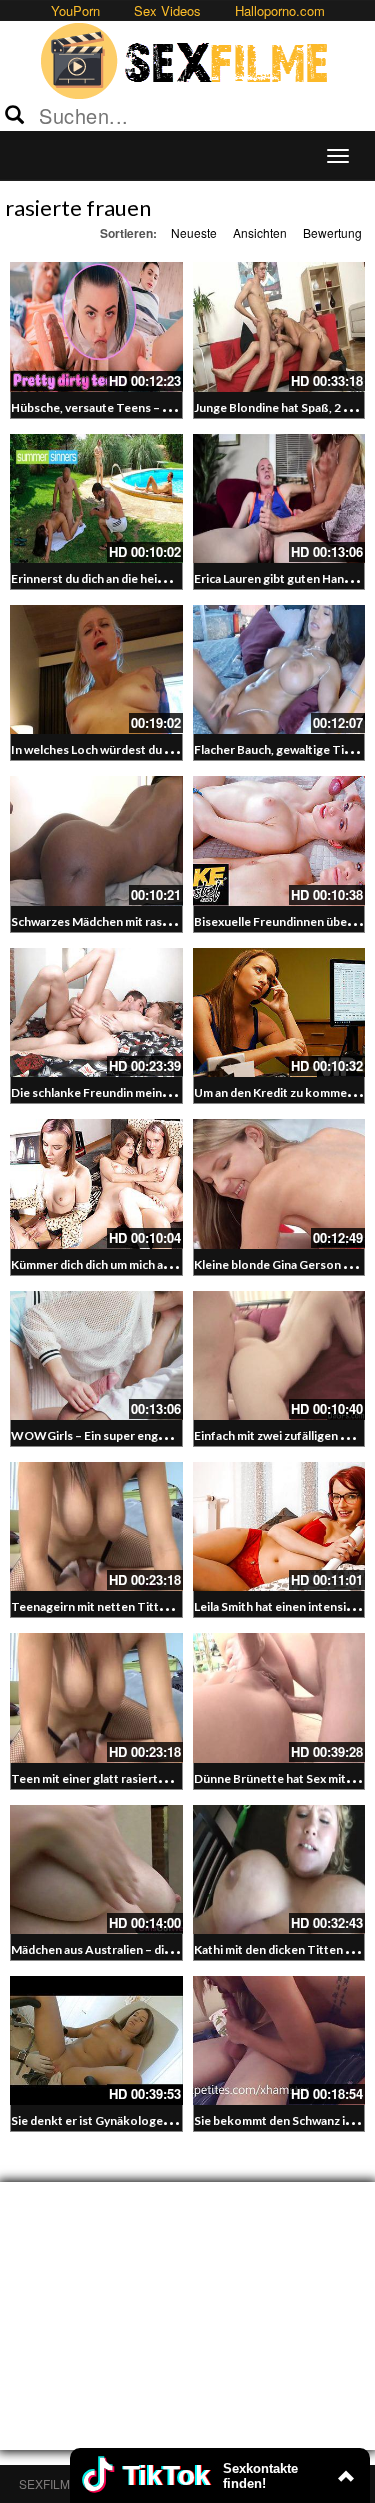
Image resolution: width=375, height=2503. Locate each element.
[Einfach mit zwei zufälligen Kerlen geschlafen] (279, 1355)
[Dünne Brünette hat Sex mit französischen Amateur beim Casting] (279, 1697)
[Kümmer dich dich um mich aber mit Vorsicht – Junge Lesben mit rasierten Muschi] (96, 1183)
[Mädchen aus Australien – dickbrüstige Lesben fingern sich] (96, 1869)
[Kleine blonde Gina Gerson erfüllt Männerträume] (279, 1183)
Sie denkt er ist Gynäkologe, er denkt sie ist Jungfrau (155, 2120)
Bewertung (332, 232)
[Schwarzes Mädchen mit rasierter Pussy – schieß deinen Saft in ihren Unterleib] (96, 840)
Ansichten (260, 232)
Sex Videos (167, 10)
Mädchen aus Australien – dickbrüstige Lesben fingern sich (171, 1949)
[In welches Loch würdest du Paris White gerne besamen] (96, 669)
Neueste (194, 232)
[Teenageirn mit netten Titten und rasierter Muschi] (96, 1526)
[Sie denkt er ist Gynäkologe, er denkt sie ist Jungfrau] (96, 2040)
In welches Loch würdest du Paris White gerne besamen (163, 749)
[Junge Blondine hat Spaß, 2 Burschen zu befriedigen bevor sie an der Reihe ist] (279, 326)
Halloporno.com (280, 10)
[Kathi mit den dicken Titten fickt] (279, 1869)
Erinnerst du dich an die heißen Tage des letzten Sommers (169, 578)
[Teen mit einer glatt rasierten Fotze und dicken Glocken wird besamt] (96, 1697)
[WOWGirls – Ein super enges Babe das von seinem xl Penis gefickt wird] (96, 1355)
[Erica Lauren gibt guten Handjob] (279, 498)
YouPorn (75, 10)
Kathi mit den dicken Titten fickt (282, 1949)
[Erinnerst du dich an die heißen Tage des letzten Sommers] (96, 498)
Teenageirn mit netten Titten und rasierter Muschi (150, 1606)
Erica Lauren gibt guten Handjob (281, 578)
